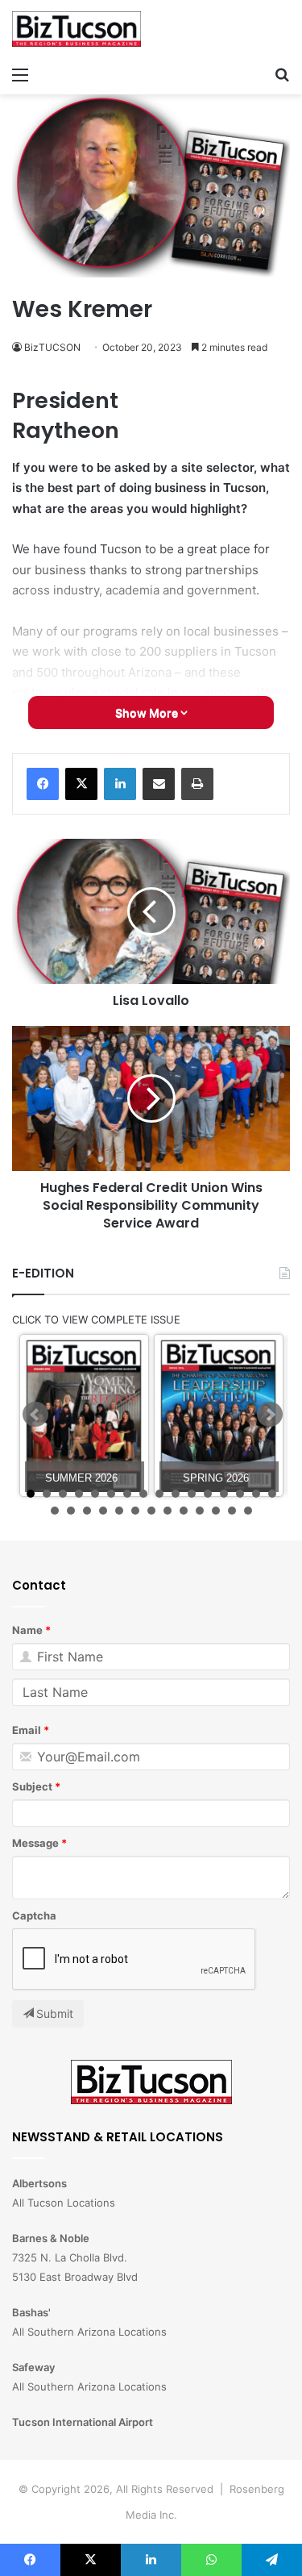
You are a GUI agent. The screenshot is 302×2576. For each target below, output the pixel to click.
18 (71, 1511)
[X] (81, 784)
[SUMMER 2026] (84, 1416)
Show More (148, 713)
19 (87, 1511)
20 (103, 1511)
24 (168, 1511)
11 (192, 1494)
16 (272, 1494)
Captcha (34, 1915)
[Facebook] (43, 784)
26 (200, 1511)
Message (35, 1843)
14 (240, 1494)
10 (176, 1494)
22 (135, 1511)
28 (232, 1511)
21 (119, 1511)
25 (184, 1511)
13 (224, 1494)
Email (27, 1730)
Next (270, 1415)
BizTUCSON (52, 347)
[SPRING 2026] (219, 1416)
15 (256, 1494)
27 (216, 1511)
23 (151, 1511)
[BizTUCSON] (77, 29)
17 (55, 1511)
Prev (35, 1415)
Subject (32, 1786)
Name (27, 1630)
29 (248, 1511)
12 (208, 1494)
